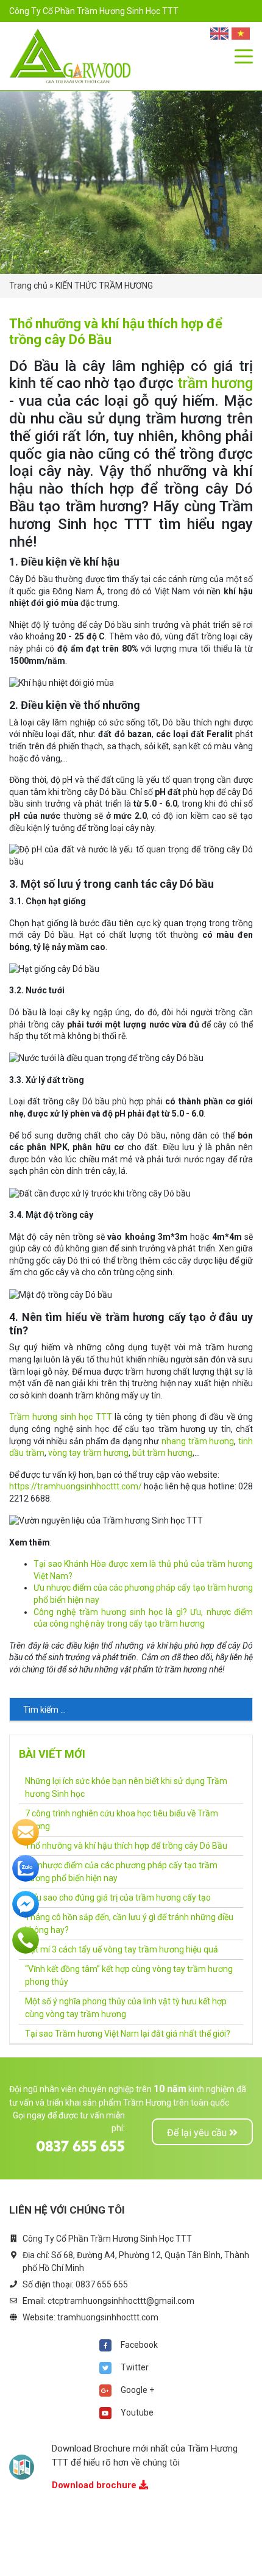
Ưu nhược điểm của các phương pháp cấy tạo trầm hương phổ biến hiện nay (121, 1872)
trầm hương (215, 383)
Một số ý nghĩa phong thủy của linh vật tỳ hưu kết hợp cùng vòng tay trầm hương (126, 2008)
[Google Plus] (105, 2391)
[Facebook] (105, 2345)
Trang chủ (28, 286)
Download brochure (95, 2485)
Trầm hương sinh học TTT (61, 1417)
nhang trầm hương (198, 1441)
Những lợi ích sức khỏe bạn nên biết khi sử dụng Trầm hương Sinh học (126, 1787)
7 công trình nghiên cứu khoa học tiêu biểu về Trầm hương (122, 1820)
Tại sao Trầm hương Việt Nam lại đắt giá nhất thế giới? (128, 2034)
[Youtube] (105, 2413)
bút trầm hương (162, 1453)
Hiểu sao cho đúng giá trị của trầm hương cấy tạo (118, 1898)
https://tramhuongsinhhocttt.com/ (76, 1486)
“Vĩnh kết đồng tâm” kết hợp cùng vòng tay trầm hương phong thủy (129, 1975)
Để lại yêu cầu (198, 2133)
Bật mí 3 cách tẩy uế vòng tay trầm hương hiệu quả (122, 1949)
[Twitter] (105, 2368)
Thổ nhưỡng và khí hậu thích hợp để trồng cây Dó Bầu (126, 1846)
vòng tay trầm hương (88, 1453)
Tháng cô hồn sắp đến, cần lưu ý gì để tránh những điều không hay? (129, 1923)
